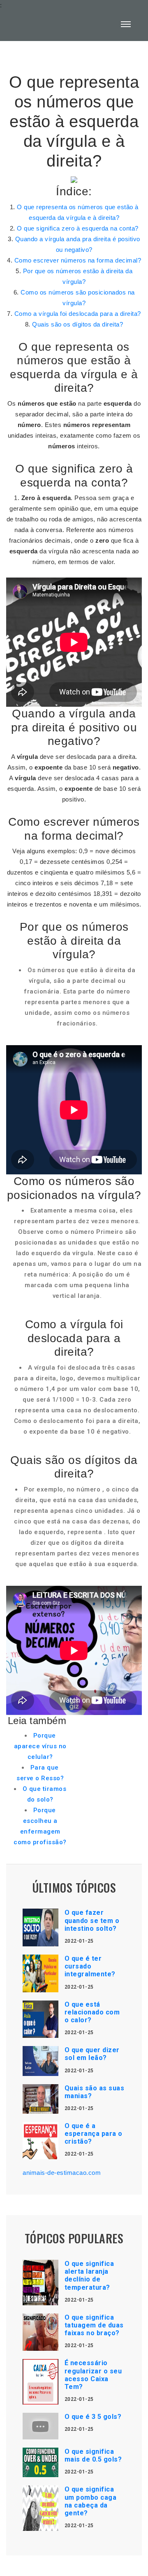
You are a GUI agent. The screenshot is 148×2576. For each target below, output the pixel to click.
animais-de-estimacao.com (62, 2173)
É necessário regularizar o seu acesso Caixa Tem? (93, 2375)
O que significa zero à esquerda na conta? (78, 228)
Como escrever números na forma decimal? (78, 260)
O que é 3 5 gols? (93, 2417)
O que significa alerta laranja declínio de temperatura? (89, 2276)
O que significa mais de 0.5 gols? (93, 2455)
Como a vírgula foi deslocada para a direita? (78, 314)
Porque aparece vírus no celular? (40, 1746)
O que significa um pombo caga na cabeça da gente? (91, 2501)
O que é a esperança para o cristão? (94, 2134)
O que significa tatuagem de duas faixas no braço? (94, 2325)
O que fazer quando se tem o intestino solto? (92, 1920)
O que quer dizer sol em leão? (92, 2054)
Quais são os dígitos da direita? (77, 324)
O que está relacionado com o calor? (92, 2012)
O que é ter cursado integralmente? (90, 1966)
